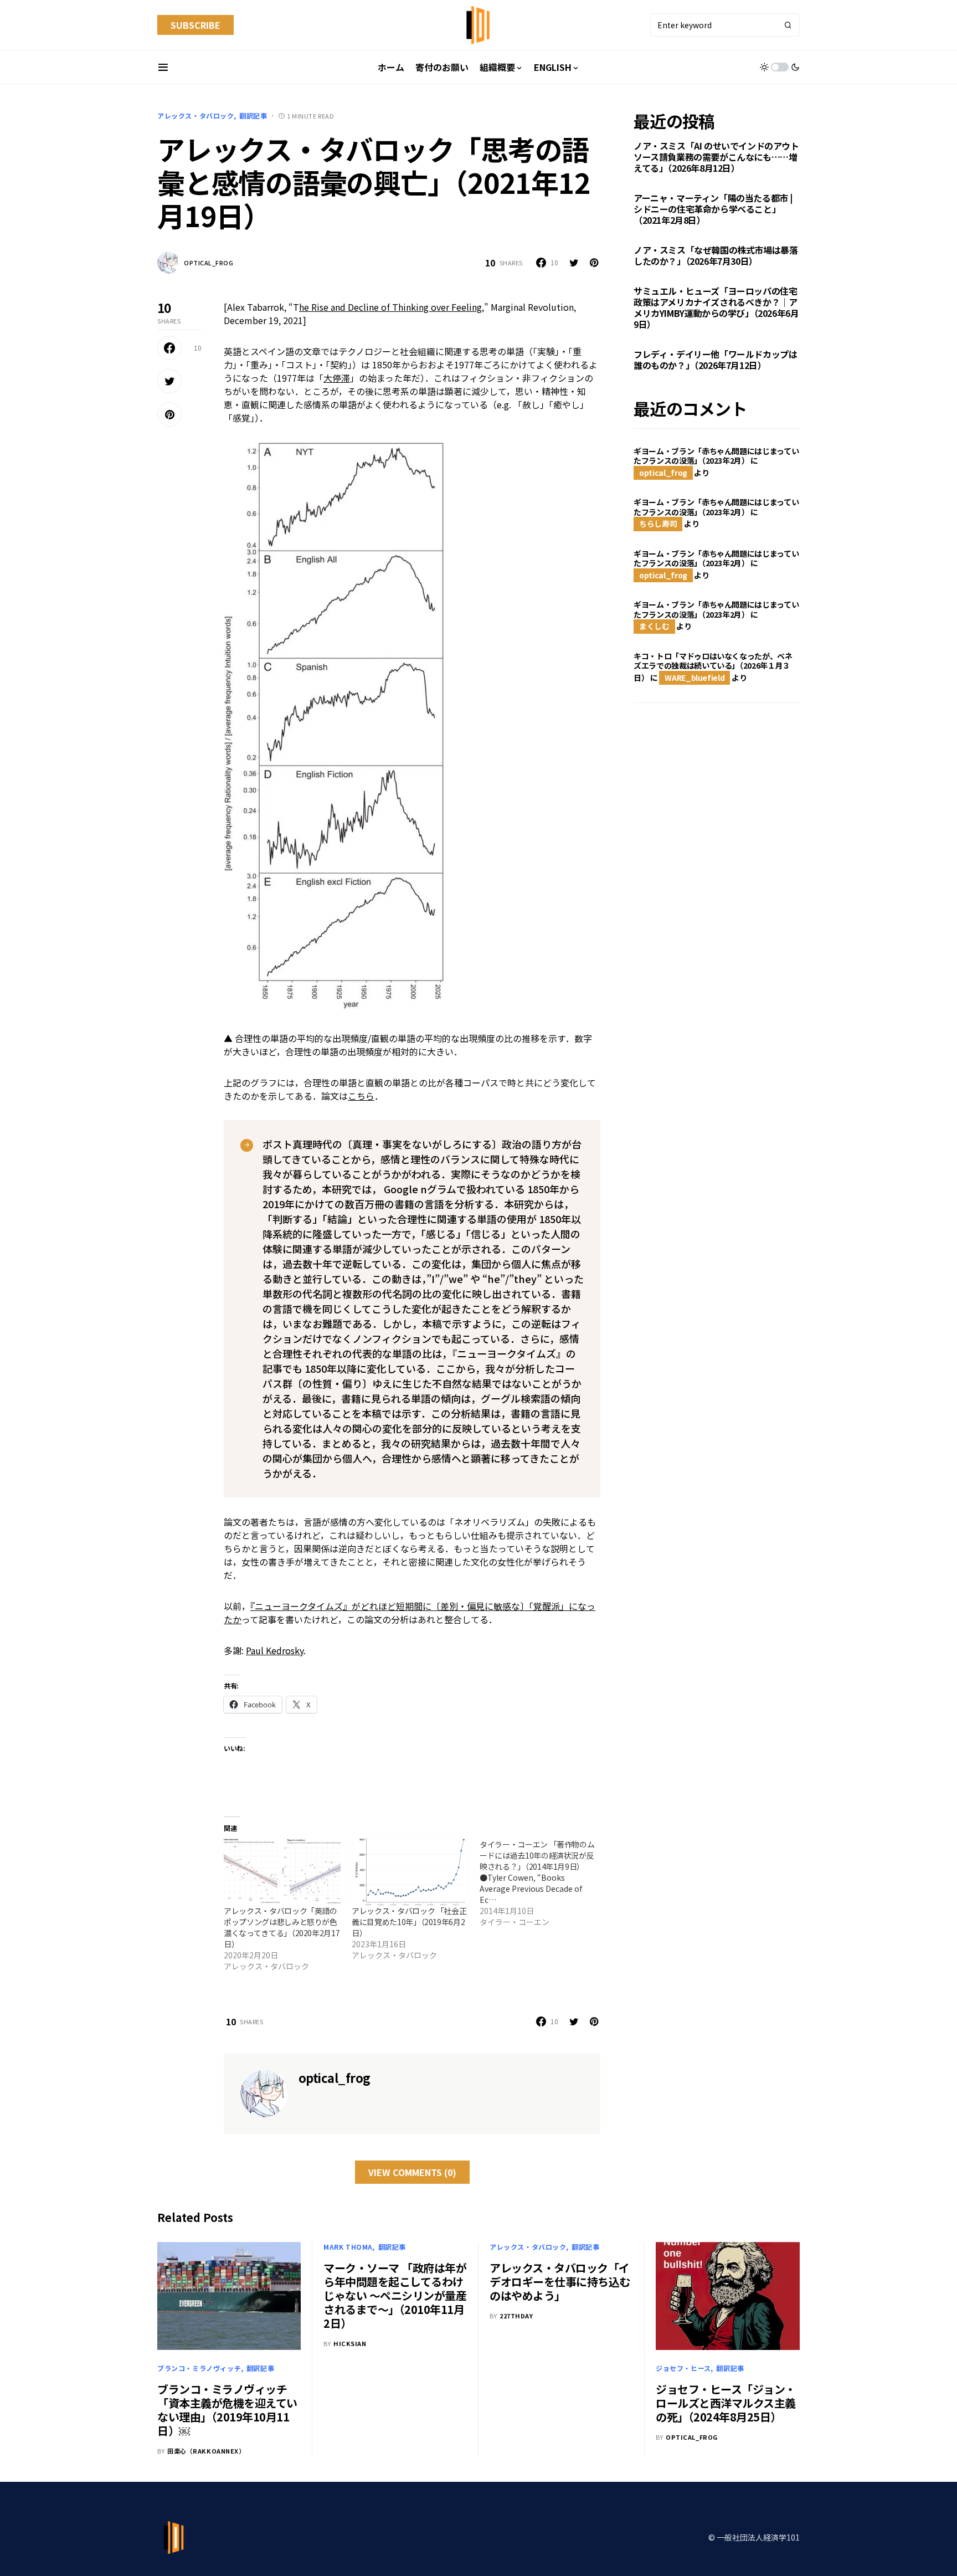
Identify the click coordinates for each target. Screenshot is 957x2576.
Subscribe (195, 25)
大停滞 (337, 378)
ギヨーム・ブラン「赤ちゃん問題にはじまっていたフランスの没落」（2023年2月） (716, 456)
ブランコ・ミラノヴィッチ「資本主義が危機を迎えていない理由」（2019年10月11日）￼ (227, 2410)
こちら (361, 1096)
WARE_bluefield (694, 678)
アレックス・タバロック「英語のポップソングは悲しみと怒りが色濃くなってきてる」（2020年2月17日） (282, 1927)
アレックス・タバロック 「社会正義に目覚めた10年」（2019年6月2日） (409, 1922)
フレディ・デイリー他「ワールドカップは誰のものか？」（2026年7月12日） (715, 360)
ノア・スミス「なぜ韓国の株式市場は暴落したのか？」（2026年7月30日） (716, 256)
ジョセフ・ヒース (683, 2368)
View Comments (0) (412, 2172)
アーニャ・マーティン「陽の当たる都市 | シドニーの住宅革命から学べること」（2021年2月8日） (713, 209)
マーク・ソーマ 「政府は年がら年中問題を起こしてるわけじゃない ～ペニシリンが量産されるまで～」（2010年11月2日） (395, 2295)
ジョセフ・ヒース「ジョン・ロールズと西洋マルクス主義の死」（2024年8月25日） (726, 2403)
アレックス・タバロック (196, 116)
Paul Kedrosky (275, 1650)
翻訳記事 (253, 116)
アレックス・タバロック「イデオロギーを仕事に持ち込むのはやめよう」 (560, 2282)
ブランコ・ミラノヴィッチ (199, 2368)
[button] (163, 67)
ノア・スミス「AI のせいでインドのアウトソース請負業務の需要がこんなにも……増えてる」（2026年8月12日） (716, 157)
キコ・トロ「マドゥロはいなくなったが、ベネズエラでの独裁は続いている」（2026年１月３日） (713, 667)
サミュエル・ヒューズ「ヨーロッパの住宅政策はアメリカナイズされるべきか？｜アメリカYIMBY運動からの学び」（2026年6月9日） (716, 308)
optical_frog (209, 263)
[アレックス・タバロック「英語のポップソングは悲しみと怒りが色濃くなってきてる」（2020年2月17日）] (282, 1872)
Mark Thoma (348, 2247)
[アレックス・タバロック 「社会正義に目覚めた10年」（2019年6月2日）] (410, 1872)
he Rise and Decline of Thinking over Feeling (390, 307)
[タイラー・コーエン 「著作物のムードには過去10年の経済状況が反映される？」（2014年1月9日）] (544, 1883)
